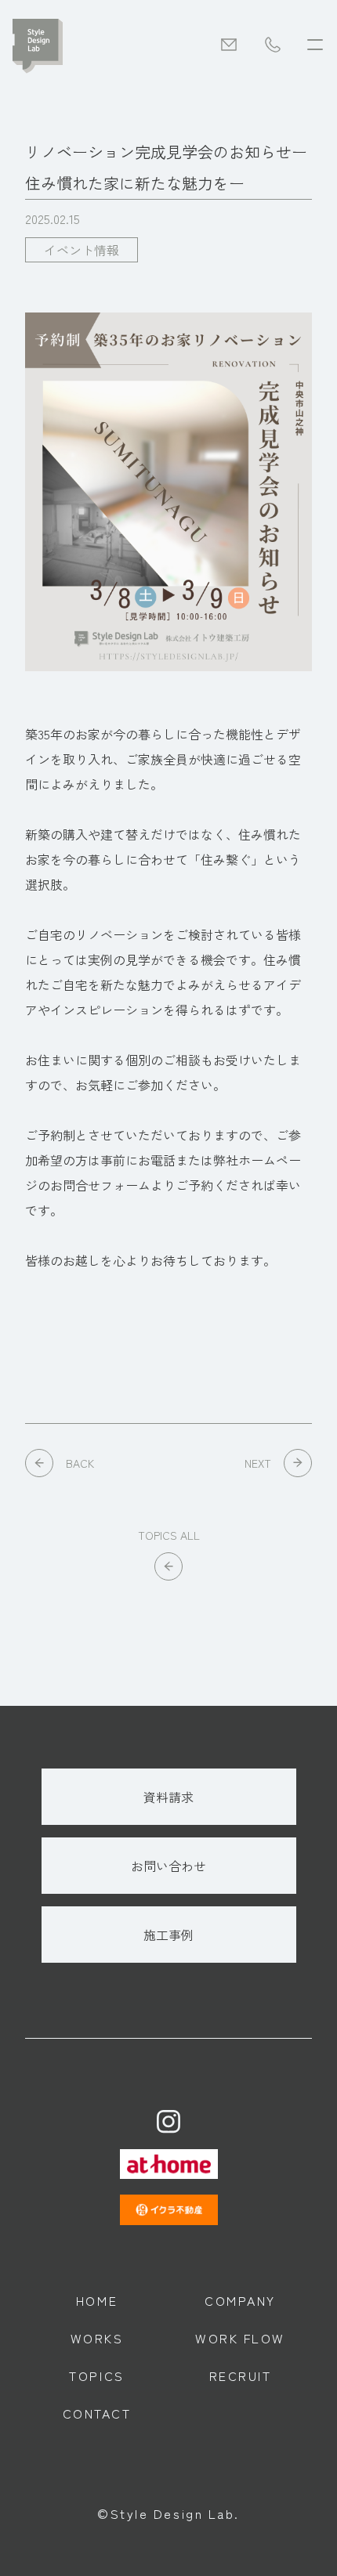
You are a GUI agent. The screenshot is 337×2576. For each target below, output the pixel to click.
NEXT (258, 1463)
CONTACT (97, 2413)
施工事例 (168, 1935)
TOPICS (96, 2375)
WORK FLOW (240, 2338)
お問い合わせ (168, 1866)
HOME (97, 2300)
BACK (80, 1463)
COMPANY (240, 2300)
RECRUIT (241, 2375)
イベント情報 (82, 250)
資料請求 (168, 1797)
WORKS (97, 2338)
